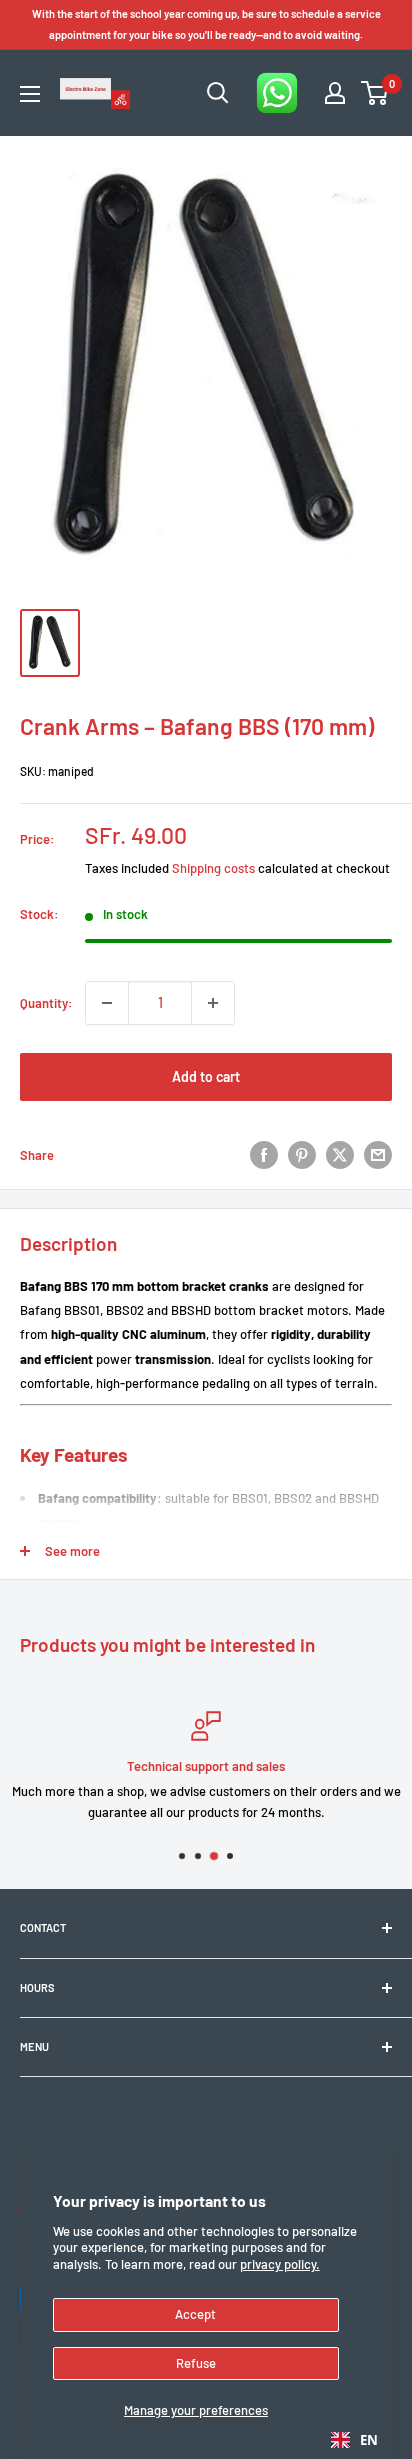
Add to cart (206, 1076)
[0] (375, 93)
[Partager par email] (378, 1155)
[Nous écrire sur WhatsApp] (277, 93)
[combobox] (354, 2440)
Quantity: (46, 1003)
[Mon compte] (335, 93)
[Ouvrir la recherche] (218, 93)
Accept (195, 2314)
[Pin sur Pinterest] (302, 1155)
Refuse (196, 2363)
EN (369, 2440)
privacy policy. (280, 2264)
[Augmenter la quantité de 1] (213, 1003)
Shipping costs (213, 868)
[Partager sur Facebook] (264, 1155)
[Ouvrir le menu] (30, 94)
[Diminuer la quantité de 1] (107, 1003)
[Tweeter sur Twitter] (340, 1155)
